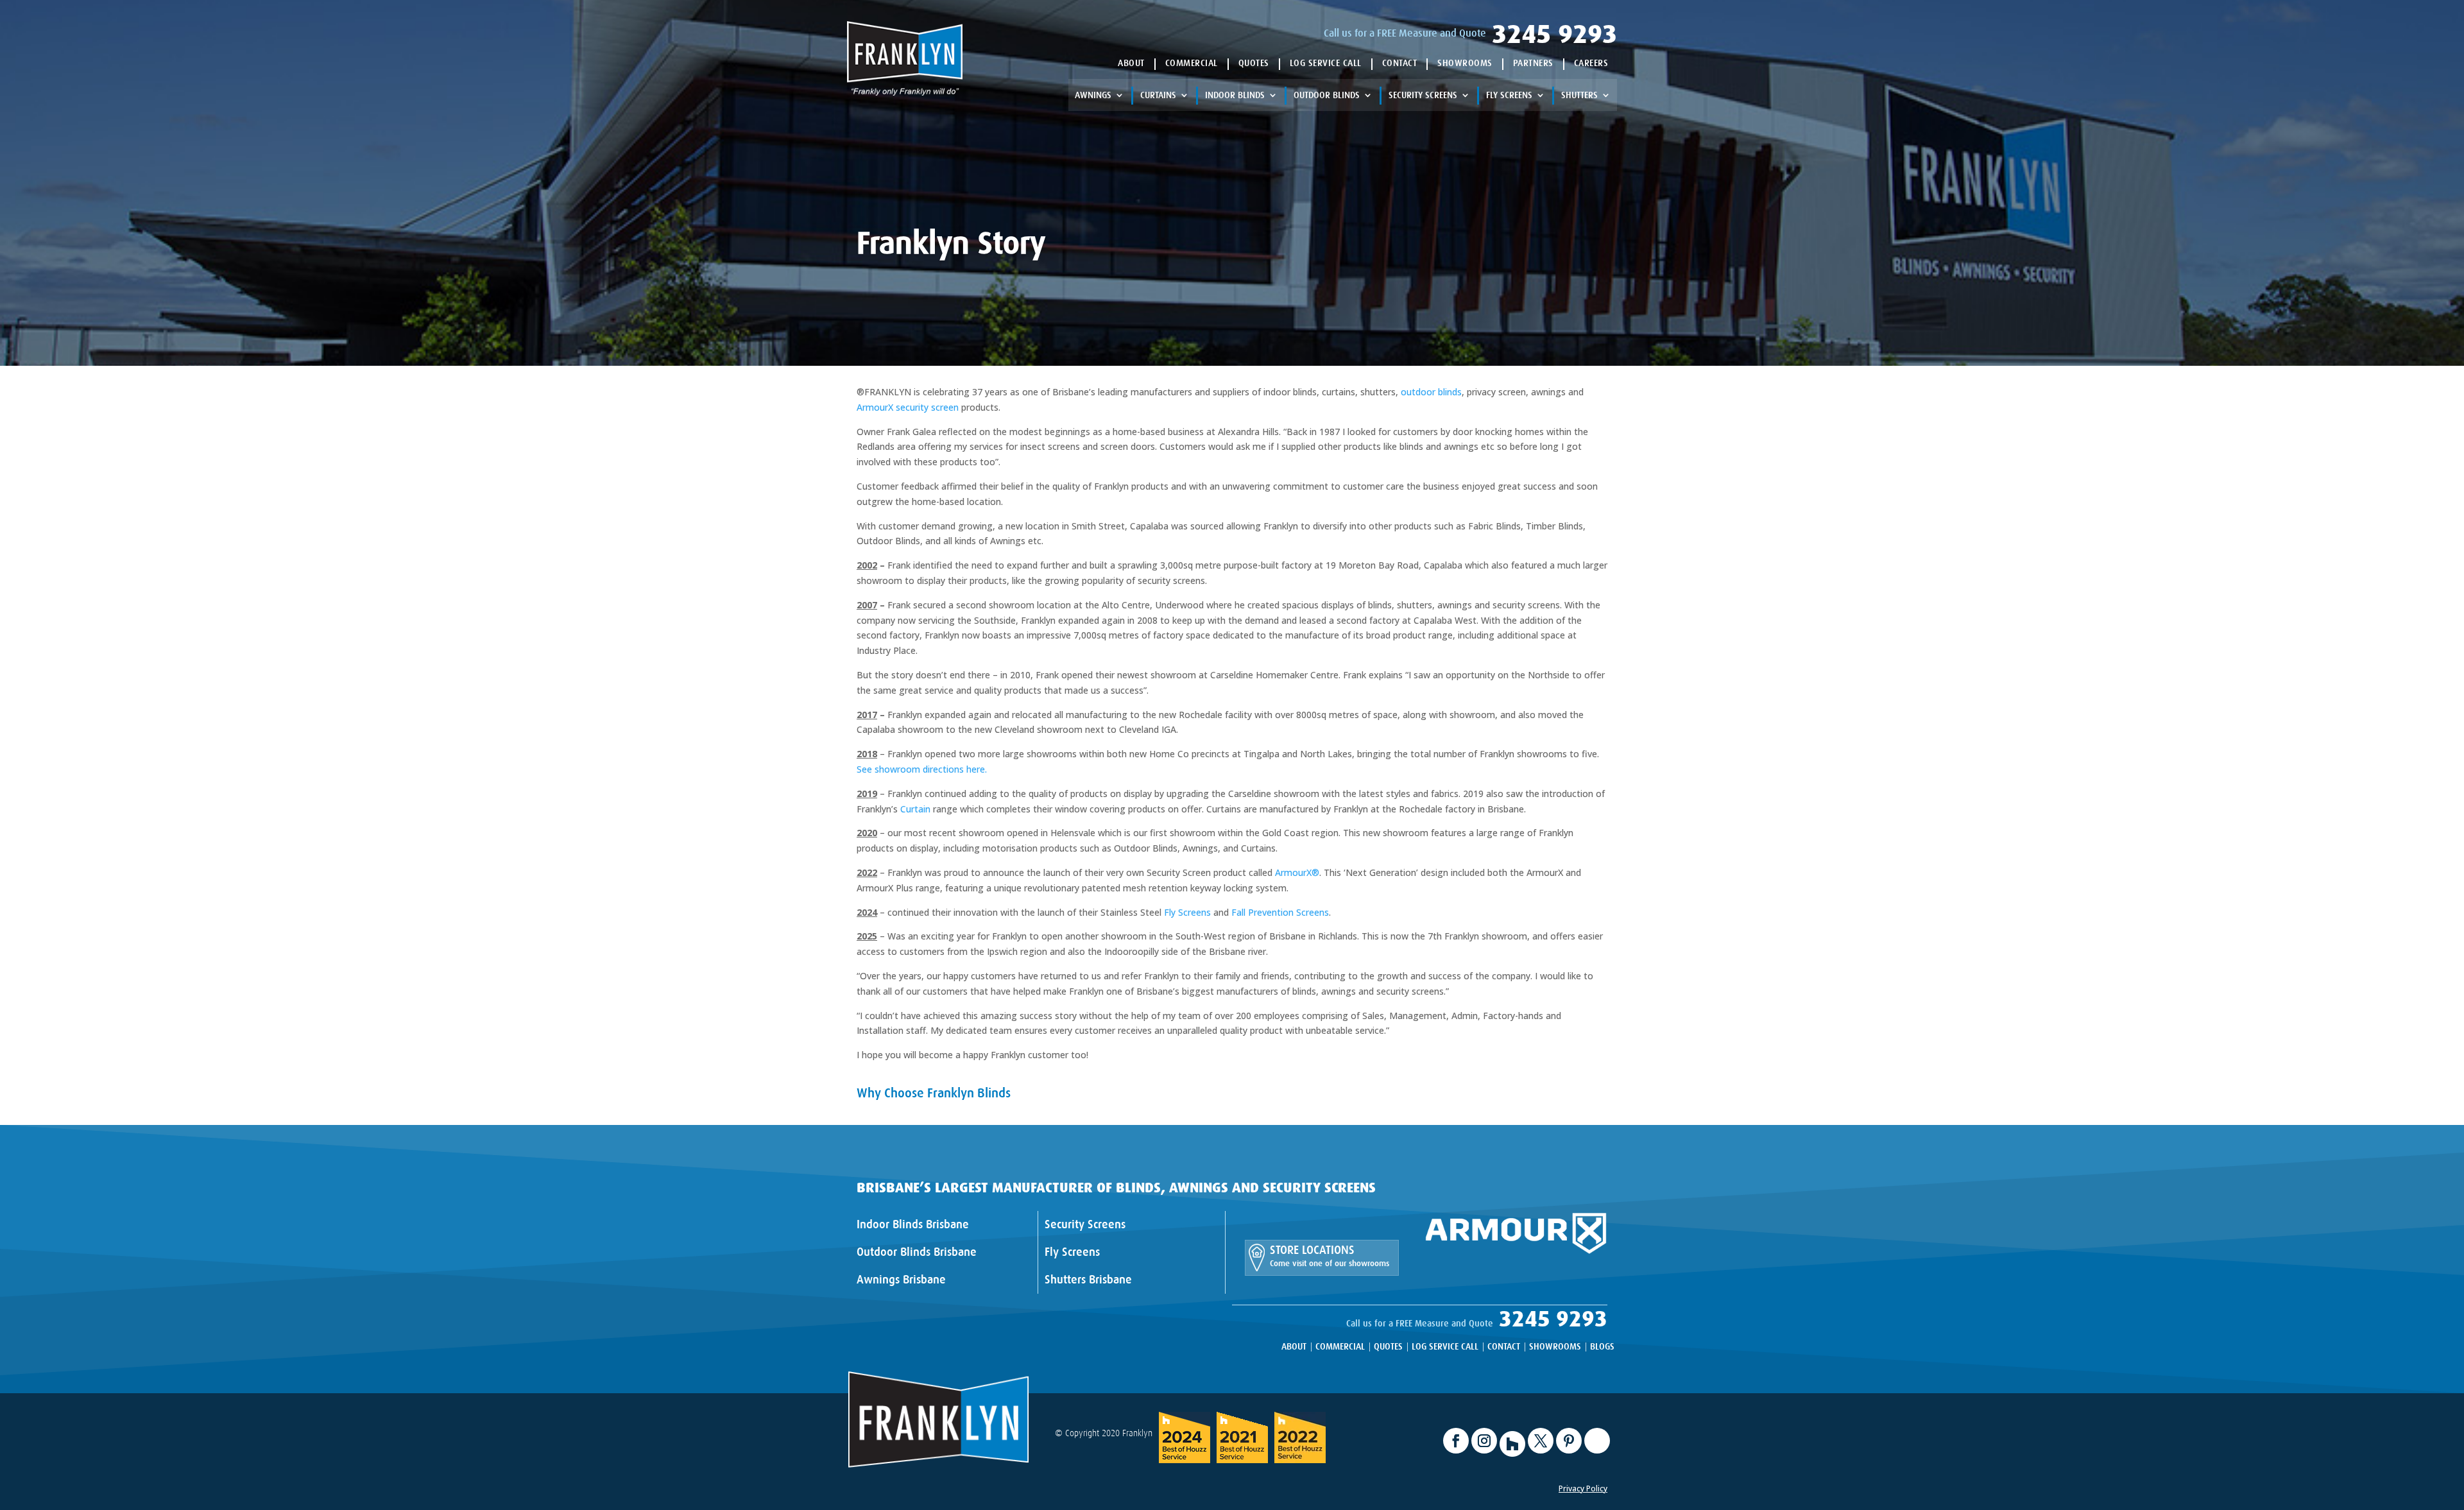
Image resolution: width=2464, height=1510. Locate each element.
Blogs (1602, 1347)
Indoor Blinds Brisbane (913, 1224)
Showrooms (1465, 63)
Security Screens (1423, 95)
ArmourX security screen (908, 407)
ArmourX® (1297, 872)
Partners (1533, 63)
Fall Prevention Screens (1280, 912)
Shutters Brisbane (1088, 1280)
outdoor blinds (1431, 392)
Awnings (1093, 95)
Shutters (1579, 95)
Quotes (1254, 63)
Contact (1400, 63)
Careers (1591, 63)
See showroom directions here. (922, 769)
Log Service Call (1326, 63)
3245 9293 (1554, 34)
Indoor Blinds (1235, 95)
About (1131, 63)
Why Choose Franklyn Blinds (934, 1093)
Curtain (915, 809)
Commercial (1192, 63)
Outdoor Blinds (1327, 95)
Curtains (1158, 95)
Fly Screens (1509, 95)
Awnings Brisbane (901, 1280)
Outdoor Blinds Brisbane (917, 1252)
